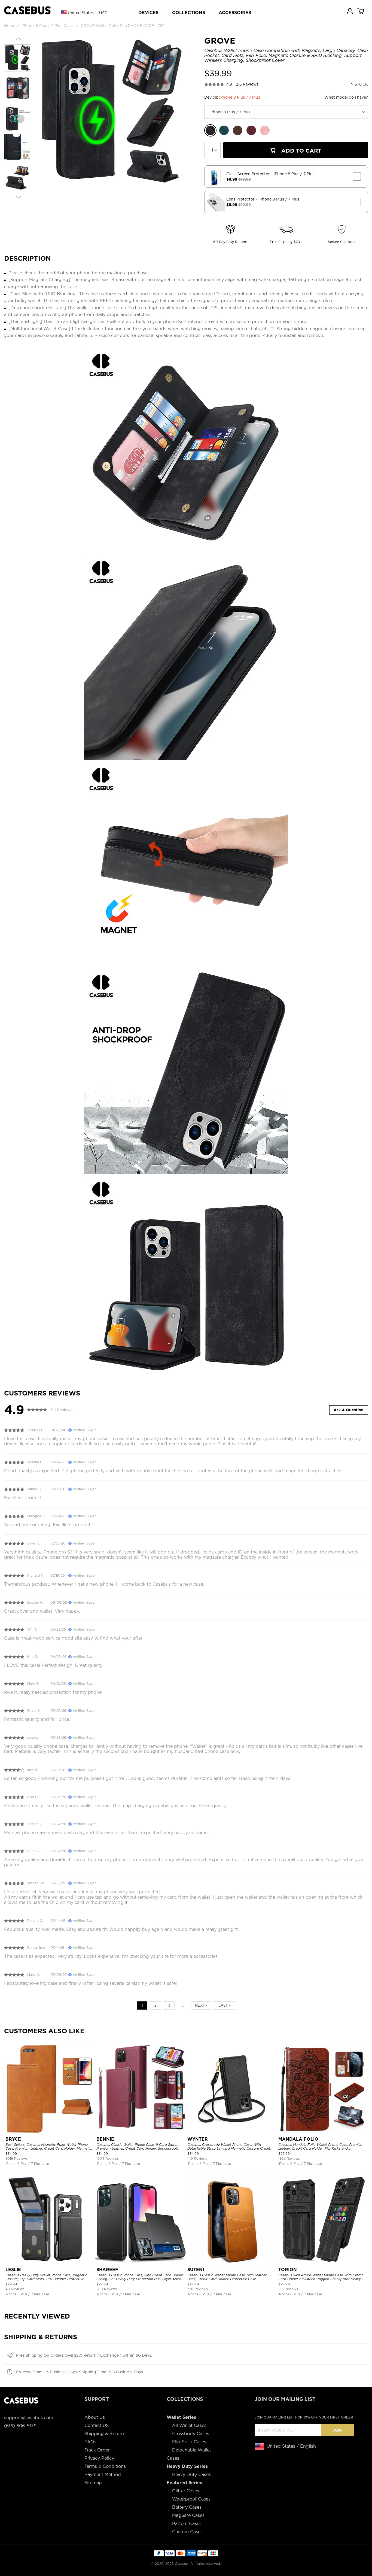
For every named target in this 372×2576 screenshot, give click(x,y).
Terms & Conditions (105, 2466)
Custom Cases (187, 2532)
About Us (95, 2417)
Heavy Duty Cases (191, 2475)
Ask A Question (349, 1410)
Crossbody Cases (191, 2434)
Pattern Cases (187, 2524)
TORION (288, 2270)
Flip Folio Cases (189, 2442)
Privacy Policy (99, 2458)
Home (10, 26)
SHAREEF (107, 2270)
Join (337, 2430)
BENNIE (105, 2139)
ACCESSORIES (235, 13)
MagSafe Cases (188, 2515)
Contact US (97, 2425)
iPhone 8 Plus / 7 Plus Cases (48, 26)
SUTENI (196, 2270)
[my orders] (350, 11)
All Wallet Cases (189, 2425)
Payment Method (103, 2475)
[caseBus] (27, 10)
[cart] (361, 11)
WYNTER (198, 2139)
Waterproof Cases (191, 2499)
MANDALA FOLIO (298, 2139)
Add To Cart (301, 151)
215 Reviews (247, 84)
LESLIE (13, 2270)
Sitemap (93, 2483)
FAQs (90, 2442)
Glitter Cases (186, 2491)
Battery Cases (187, 2507)
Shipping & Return (104, 2434)
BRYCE (13, 2139)
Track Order (97, 2450)
